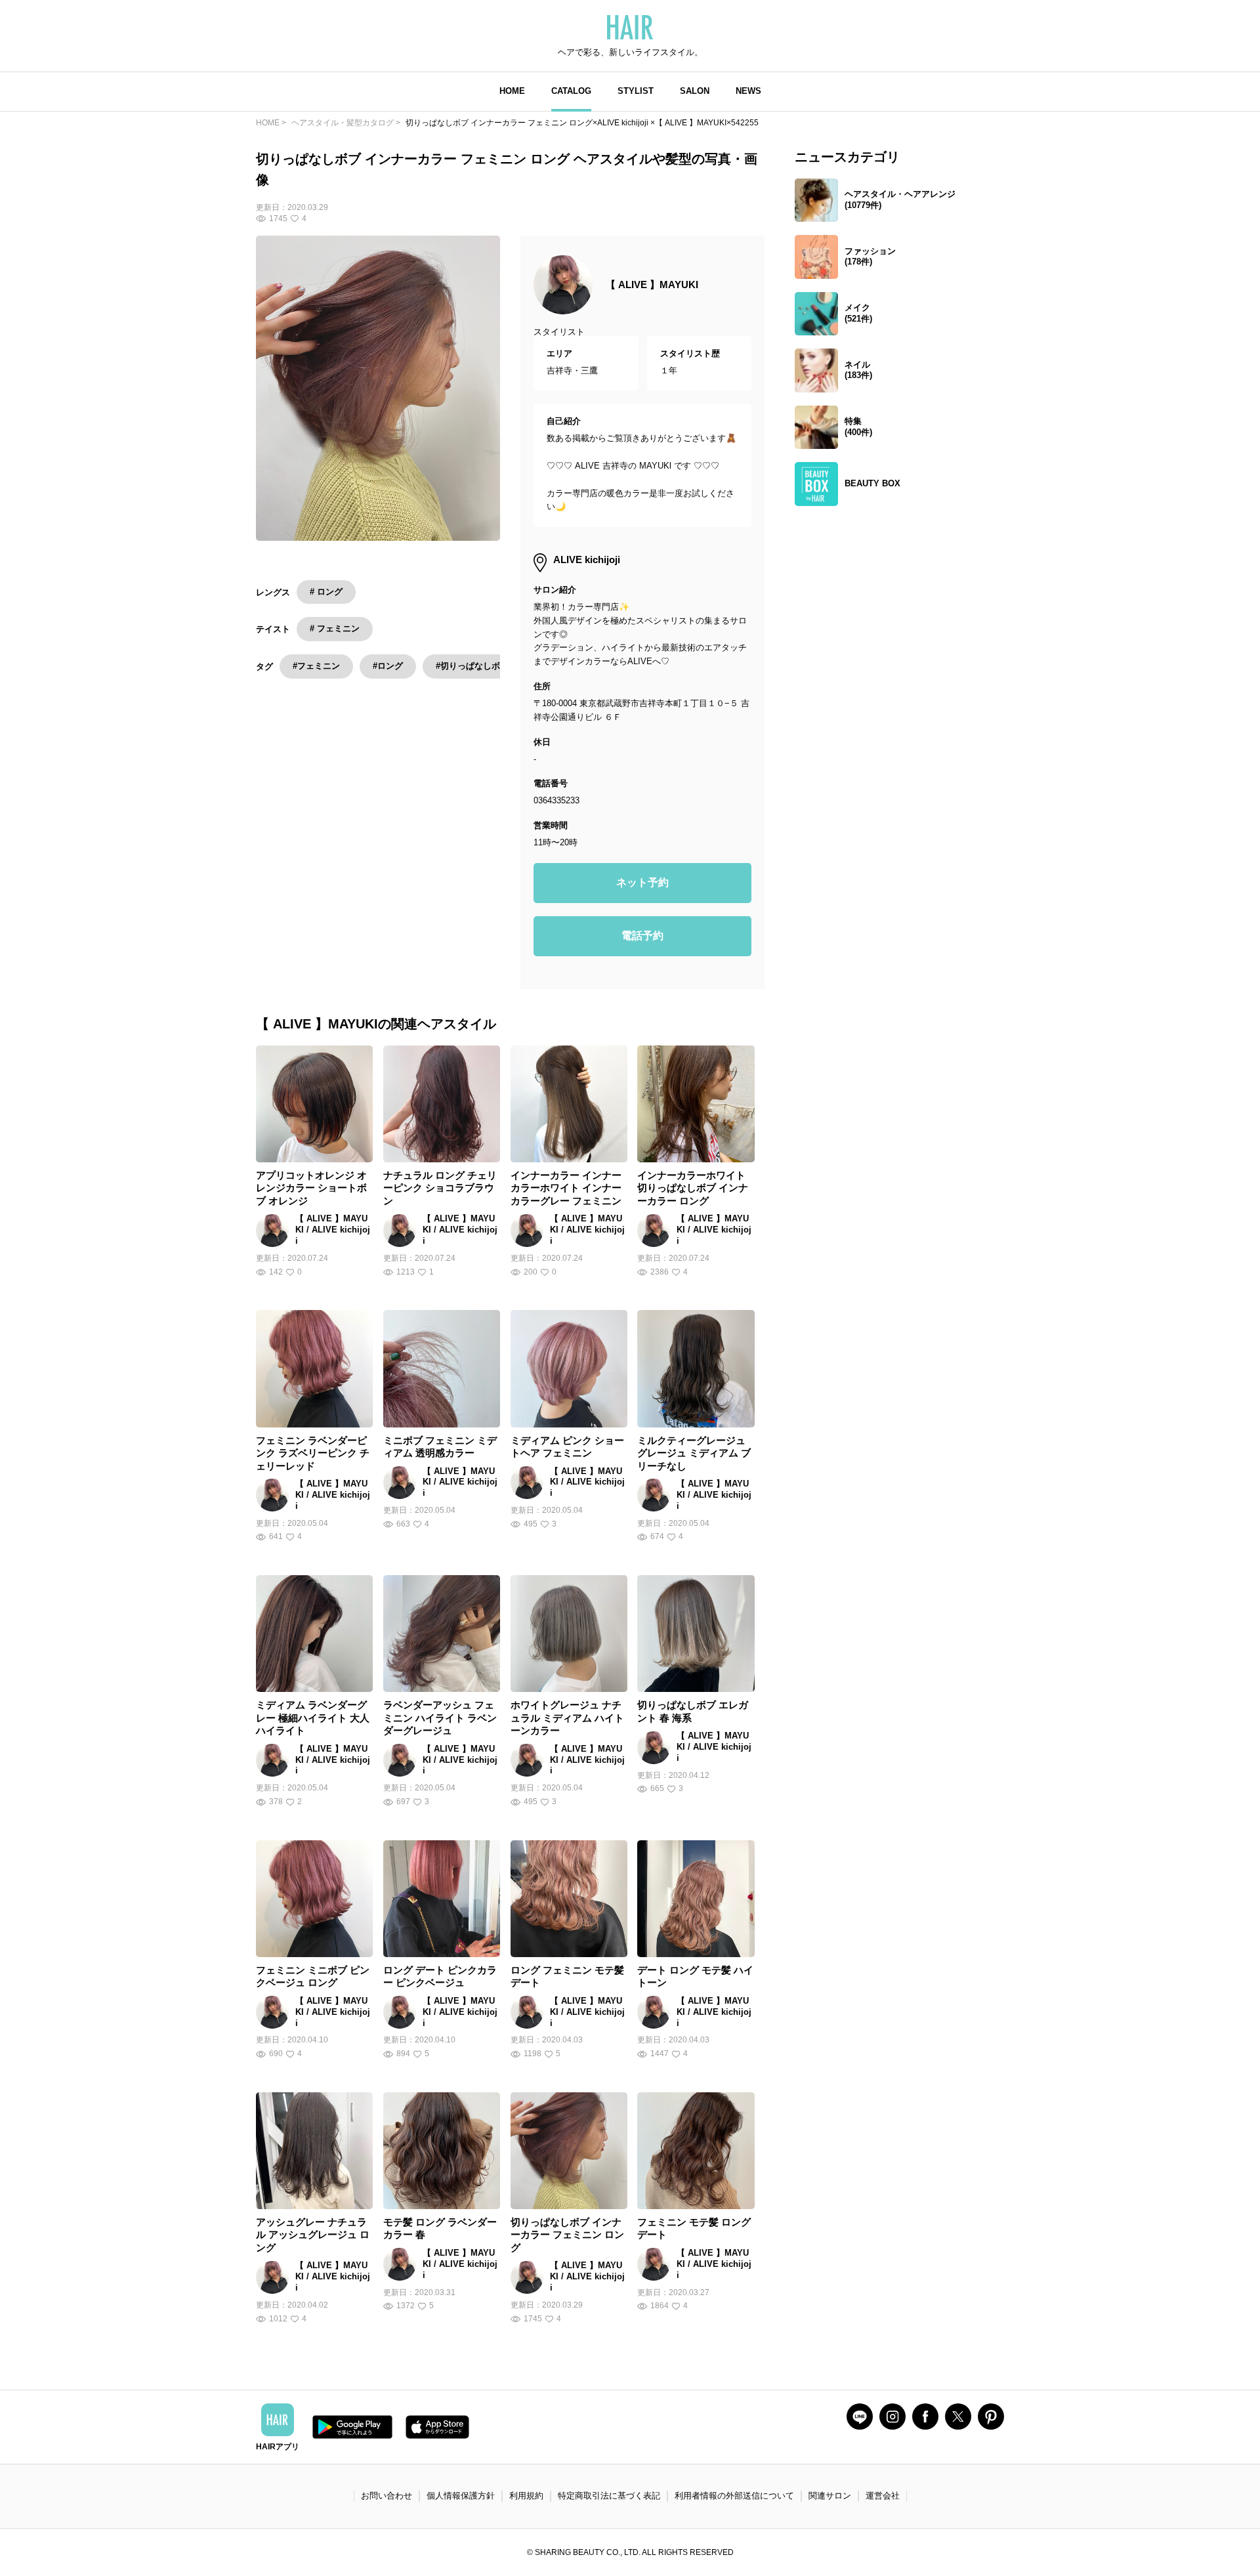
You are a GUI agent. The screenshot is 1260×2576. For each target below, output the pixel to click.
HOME (512, 91)
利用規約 (526, 2496)
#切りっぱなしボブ (472, 666)
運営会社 (883, 2496)
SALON (695, 91)
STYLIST (636, 91)
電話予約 (642, 936)
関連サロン (830, 2496)
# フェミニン (335, 628)
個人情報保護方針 (461, 2496)
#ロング (388, 666)
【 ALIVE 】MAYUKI (652, 285)
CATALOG (571, 91)
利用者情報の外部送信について (734, 2496)
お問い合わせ (387, 2496)
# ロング (326, 592)
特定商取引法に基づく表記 (609, 2496)
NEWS (748, 91)
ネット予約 (642, 882)
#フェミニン (316, 666)
